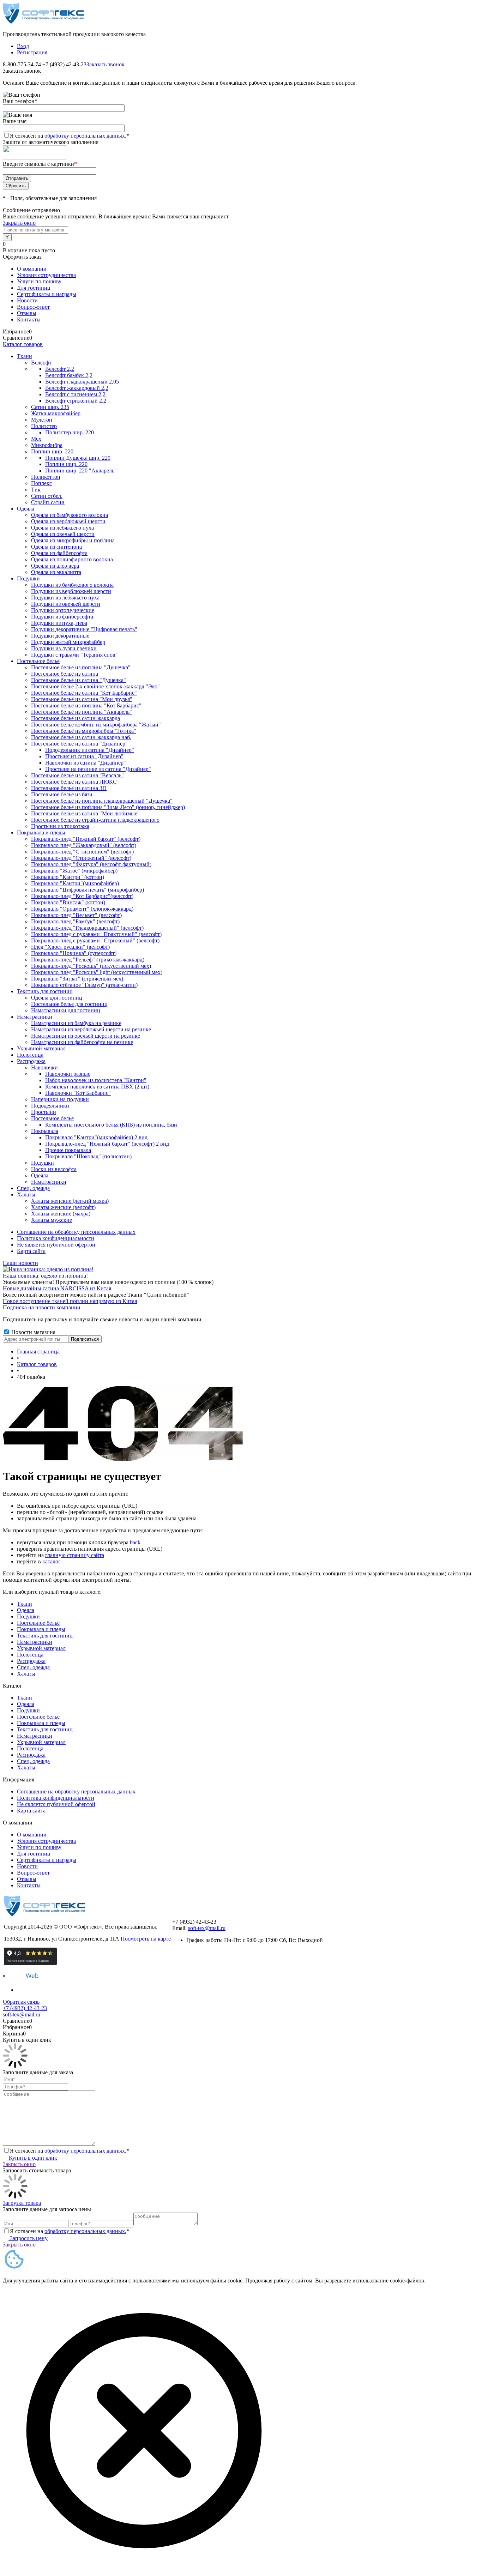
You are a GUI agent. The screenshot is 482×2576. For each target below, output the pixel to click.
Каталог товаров (23, 344)
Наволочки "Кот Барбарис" (78, 1093)
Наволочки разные (68, 1074)
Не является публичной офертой (56, 1245)
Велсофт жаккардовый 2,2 (77, 388)
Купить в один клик (33, 2158)
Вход (23, 46)
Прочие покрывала (68, 1150)
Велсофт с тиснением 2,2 (75, 394)
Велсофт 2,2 (60, 369)
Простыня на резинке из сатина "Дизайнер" (98, 769)
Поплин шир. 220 (66, 464)
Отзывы (27, 313)
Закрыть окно (19, 223)
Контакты (29, 319)
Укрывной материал (41, 1648)
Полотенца (30, 1655)
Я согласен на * (70, 2151)
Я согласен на (70, 136)
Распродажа (31, 1661)
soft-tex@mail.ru (207, 1928)
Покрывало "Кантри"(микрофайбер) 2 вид (96, 1137)
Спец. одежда (33, 1667)
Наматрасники (35, 1642)
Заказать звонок (106, 64)
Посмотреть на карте (146, 1939)
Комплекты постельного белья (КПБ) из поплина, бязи (111, 1125)
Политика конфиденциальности (56, 1238)
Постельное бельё (38, 1623)
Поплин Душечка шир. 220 (78, 458)
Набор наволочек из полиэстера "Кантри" (96, 1080)
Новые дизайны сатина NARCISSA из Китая (57, 1288)
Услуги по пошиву (39, 281)
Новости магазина (33, 1332)
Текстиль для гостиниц (45, 1636)
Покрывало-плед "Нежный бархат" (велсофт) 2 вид (107, 1144)
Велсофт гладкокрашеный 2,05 (82, 382)
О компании (32, 269)
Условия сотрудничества (46, 275)
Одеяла (26, 1610)
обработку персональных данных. (85, 136)
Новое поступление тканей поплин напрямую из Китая (70, 1301)
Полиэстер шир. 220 (70, 432)
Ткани (25, 1604)
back (135, 1542)
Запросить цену (29, 2238)
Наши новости (20, 1263)
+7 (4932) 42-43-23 (25, 2008)
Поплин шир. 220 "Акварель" (81, 470)
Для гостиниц (34, 288)
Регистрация (32, 52)
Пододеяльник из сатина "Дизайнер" (90, 750)
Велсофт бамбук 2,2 (69, 375)
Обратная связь (21, 2002)
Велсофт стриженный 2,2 (76, 401)
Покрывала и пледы (41, 1629)
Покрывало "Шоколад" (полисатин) (88, 1156)
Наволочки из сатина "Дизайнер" (86, 763)
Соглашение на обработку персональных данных (76, 1232)
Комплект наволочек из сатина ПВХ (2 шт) (97, 1087)
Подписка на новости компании (42, 1307)
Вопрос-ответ (33, 307)
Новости (27, 300)
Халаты (26, 1674)
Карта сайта (31, 1251)
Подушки (28, 1616)
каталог (52, 1561)
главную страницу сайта (75, 1555)
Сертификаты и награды (47, 294)
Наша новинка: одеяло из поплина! (45, 1276)
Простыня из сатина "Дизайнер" (84, 756)
